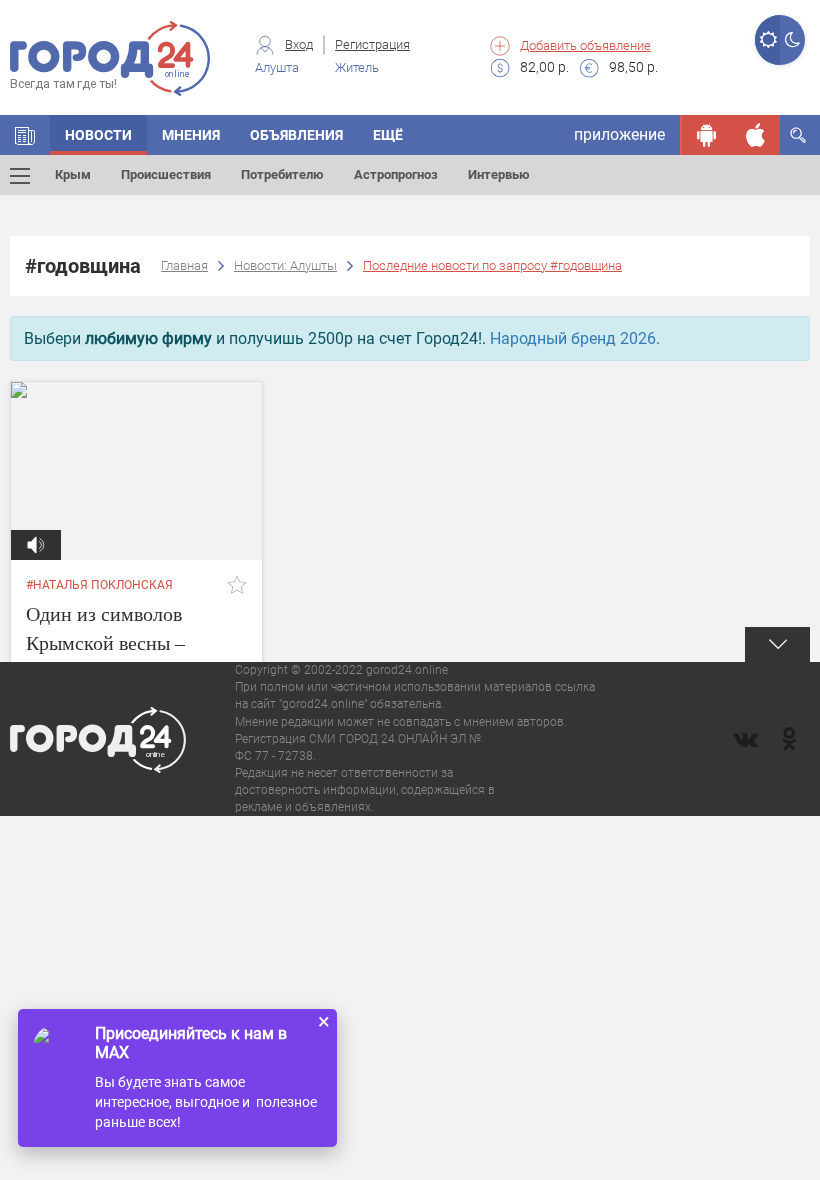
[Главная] (25, 135)
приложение (619, 134)
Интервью (499, 174)
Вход (299, 44)
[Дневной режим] (767, 40)
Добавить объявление (585, 45)
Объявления (296, 135)
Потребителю (282, 174)
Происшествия (166, 174)
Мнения (191, 135)
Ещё (388, 135)
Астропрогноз (396, 174)
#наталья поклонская (99, 585)
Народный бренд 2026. (575, 338)
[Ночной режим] (792, 40)
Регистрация (372, 44)
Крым (73, 174)
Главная (184, 265)
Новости (98, 135)
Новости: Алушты (285, 265)
